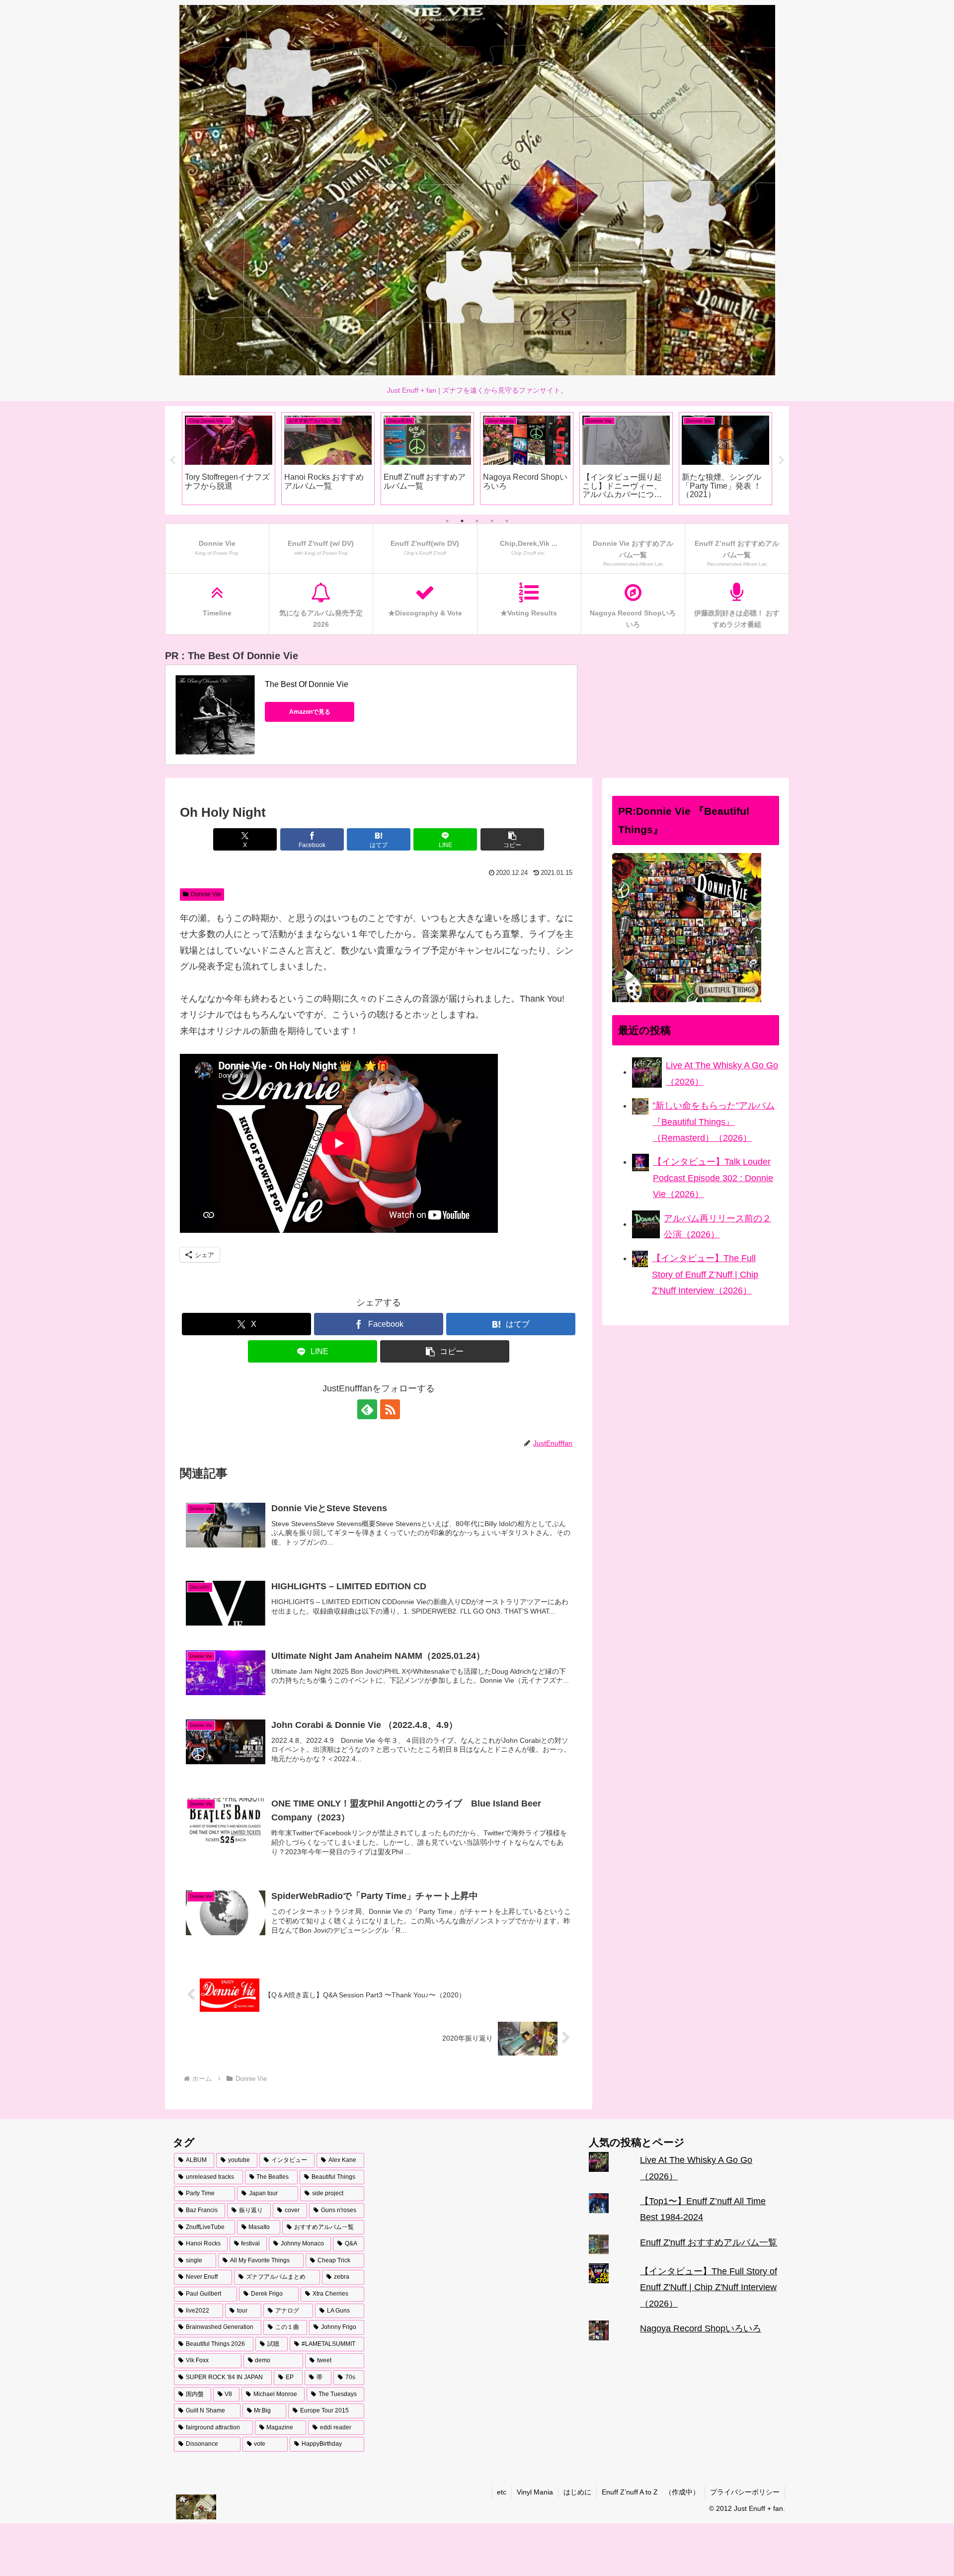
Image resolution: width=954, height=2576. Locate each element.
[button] (512, 839)
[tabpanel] (229, 459)
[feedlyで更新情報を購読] (367, 1409)
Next (782, 460)
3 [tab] (477, 521)
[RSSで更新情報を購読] (390, 1409)
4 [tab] (492, 521)
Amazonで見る (310, 712)
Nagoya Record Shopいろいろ (701, 2328)
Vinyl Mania (535, 2492)
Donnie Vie (206, 894)
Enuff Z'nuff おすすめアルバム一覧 (709, 2242)
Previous (172, 460)
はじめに (577, 2492)
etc (502, 2492)
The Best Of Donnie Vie (307, 684)
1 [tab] (447, 521)
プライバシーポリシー (745, 2492)
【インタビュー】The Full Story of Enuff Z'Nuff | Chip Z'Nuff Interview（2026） (709, 2287)
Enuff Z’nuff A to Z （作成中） (651, 2492)
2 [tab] (462, 521)
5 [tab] (507, 521)
